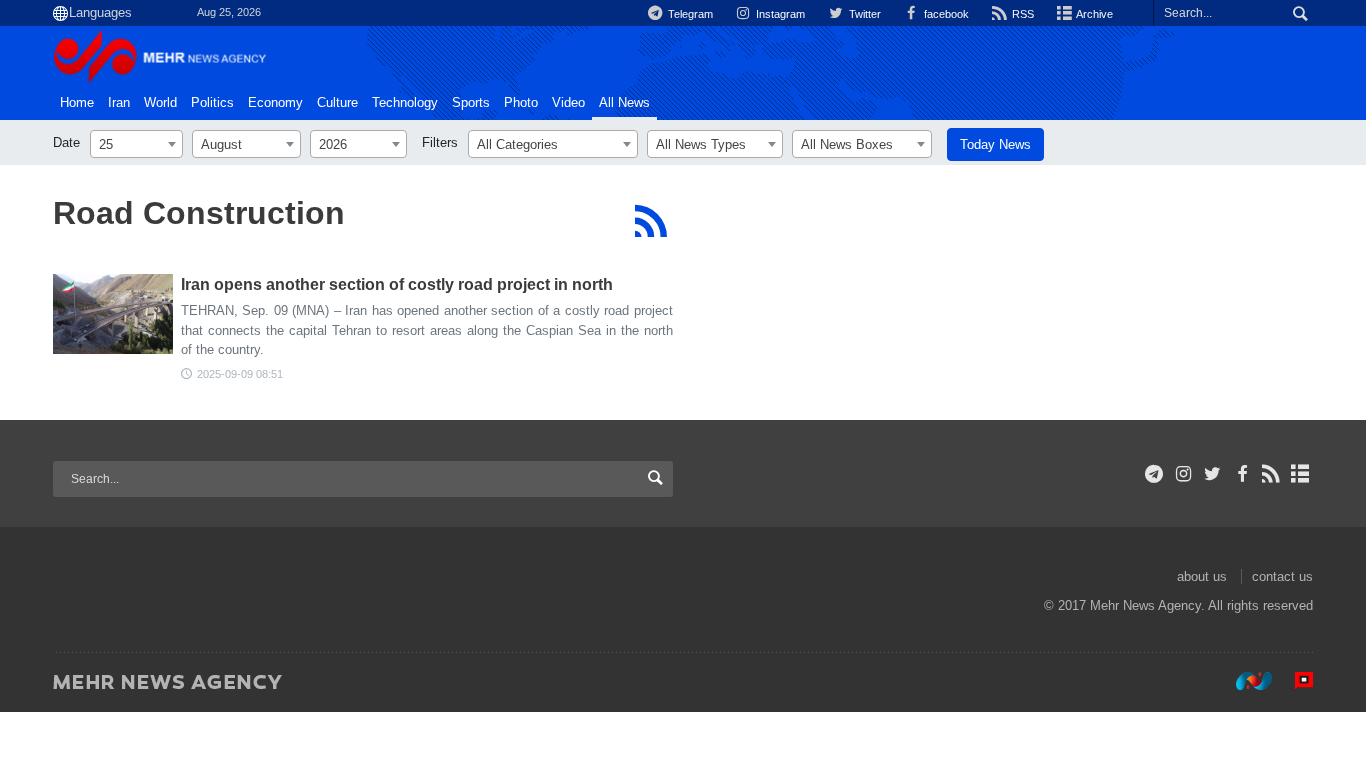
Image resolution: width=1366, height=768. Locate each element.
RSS (1021, 14)
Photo (521, 103)
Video (568, 103)
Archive (1093, 14)
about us (1202, 576)
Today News (995, 144)
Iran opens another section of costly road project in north (397, 284)
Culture (337, 103)
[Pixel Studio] (1294, 681)
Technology (405, 103)
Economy (275, 103)
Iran (119, 103)
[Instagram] (1183, 474)
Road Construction (199, 213)
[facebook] (1241, 474)
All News (624, 103)
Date (66, 142)
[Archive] (1300, 474)
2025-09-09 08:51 (240, 374)
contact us (1282, 576)
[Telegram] (1154, 474)
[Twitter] (1212, 474)
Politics (212, 103)
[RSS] (650, 221)
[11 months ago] (113, 314)
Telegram (689, 14)
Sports (471, 103)
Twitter (863, 14)
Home (77, 103)
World (160, 103)
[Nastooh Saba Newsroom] (1244, 681)
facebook (945, 14)
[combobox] (136, 144)
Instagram (779, 14)
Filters (440, 142)
